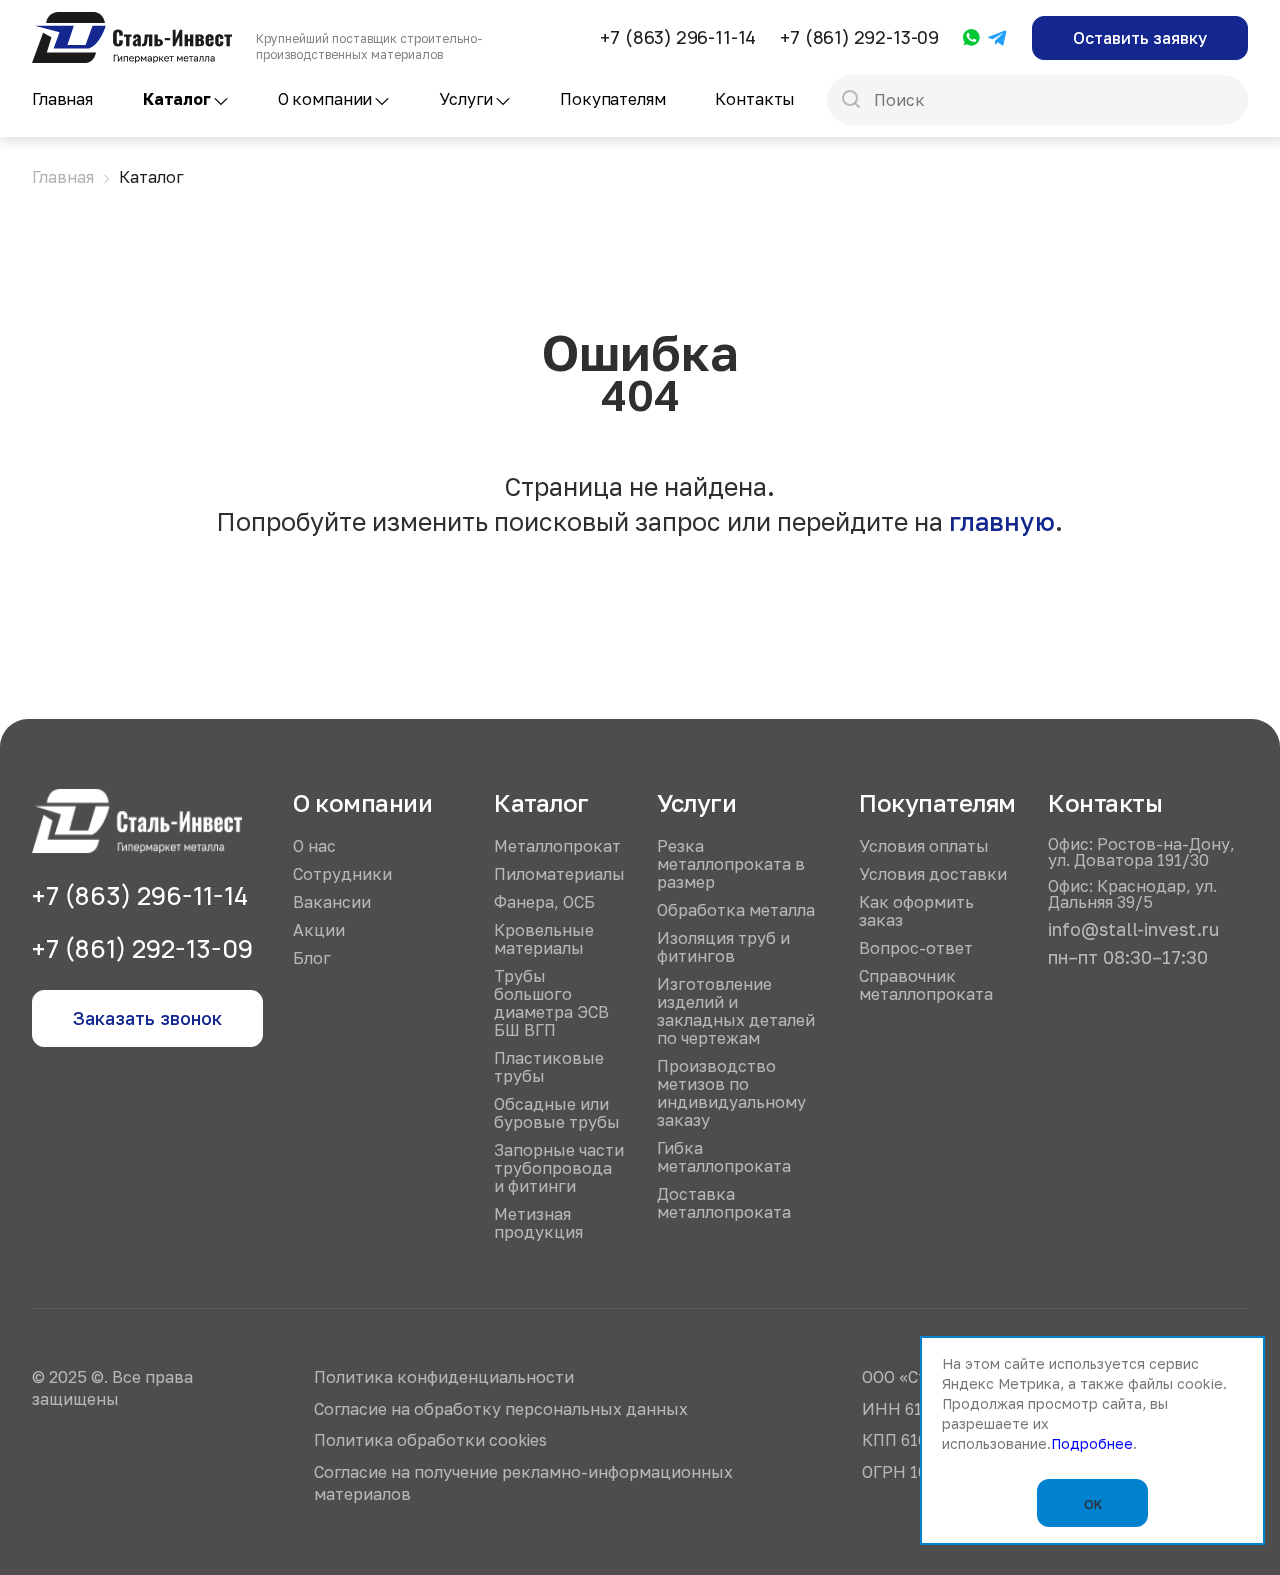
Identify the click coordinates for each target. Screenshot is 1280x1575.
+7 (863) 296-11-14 (678, 37)
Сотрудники (342, 874)
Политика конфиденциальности (444, 1377)
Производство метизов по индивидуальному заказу (731, 1093)
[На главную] (132, 21)
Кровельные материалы (544, 939)
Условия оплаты (924, 846)
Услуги (466, 99)
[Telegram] (998, 39)
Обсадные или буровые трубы (557, 1113)
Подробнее (1092, 1443)
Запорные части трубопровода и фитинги (559, 1168)
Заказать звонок (147, 1018)
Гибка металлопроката (724, 1157)
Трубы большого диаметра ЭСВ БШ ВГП (551, 1003)
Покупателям (612, 99)
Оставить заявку (1140, 38)
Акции (319, 930)
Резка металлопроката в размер (731, 864)
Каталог (177, 99)
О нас (314, 846)
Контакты (755, 99)
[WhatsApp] (971, 38)
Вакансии (332, 902)
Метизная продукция (538, 1223)
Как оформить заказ (916, 911)
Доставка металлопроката (724, 1203)
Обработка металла (736, 910)
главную (1002, 521)
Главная (62, 99)
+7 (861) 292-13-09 (859, 37)
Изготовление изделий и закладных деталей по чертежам (736, 1011)
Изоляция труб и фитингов (723, 947)
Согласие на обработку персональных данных (501, 1409)
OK (1093, 1504)
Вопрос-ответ (916, 948)
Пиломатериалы (559, 874)
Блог (312, 958)
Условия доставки (933, 874)
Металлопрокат (557, 846)
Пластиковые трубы (549, 1067)
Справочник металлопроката (926, 985)
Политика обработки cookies (430, 1440)
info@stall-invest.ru (1133, 929)
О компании (325, 99)
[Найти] (851, 101)
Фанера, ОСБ (544, 902)
